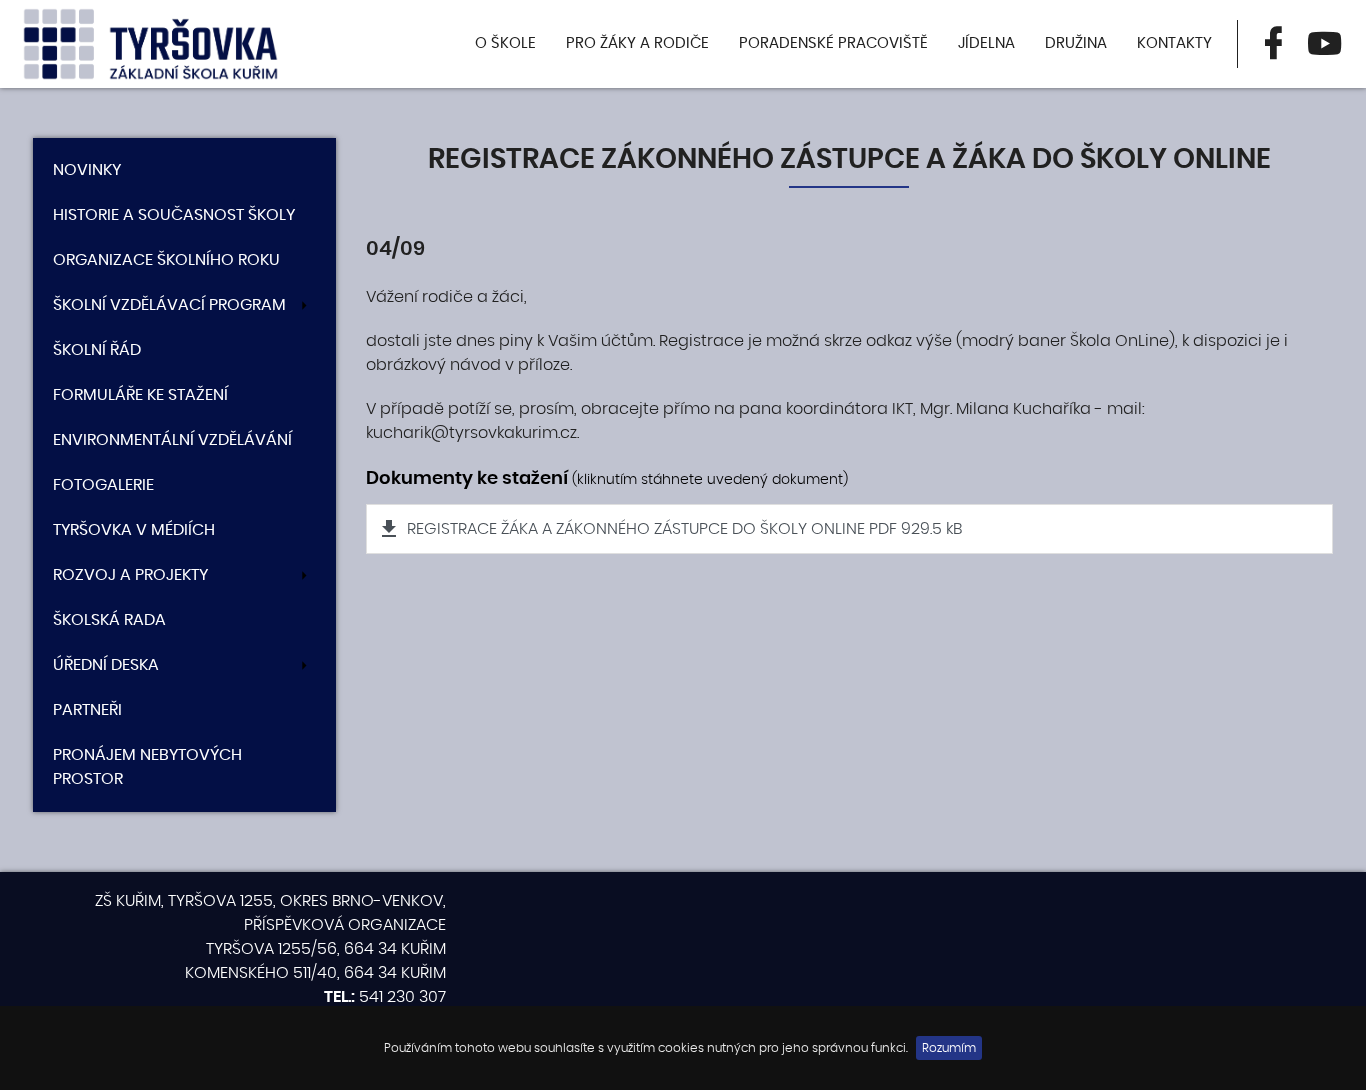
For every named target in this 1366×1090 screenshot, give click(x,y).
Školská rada (109, 620)
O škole (505, 43)
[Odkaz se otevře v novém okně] (1273, 44)
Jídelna (986, 43)
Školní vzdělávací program (169, 305)
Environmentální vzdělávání (172, 440)
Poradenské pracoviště (833, 43)
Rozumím (949, 1048)
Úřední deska (106, 665)
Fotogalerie (103, 485)
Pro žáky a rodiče (637, 43)
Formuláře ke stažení (140, 395)
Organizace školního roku (166, 260)
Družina (1076, 43)
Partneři (87, 710)
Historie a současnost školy (174, 215)
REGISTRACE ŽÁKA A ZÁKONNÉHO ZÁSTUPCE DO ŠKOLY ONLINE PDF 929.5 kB (684, 529)
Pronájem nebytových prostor (147, 767)
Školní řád (97, 350)
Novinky (87, 170)
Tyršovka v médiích (134, 530)
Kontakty (1174, 43)
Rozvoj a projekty (130, 575)
